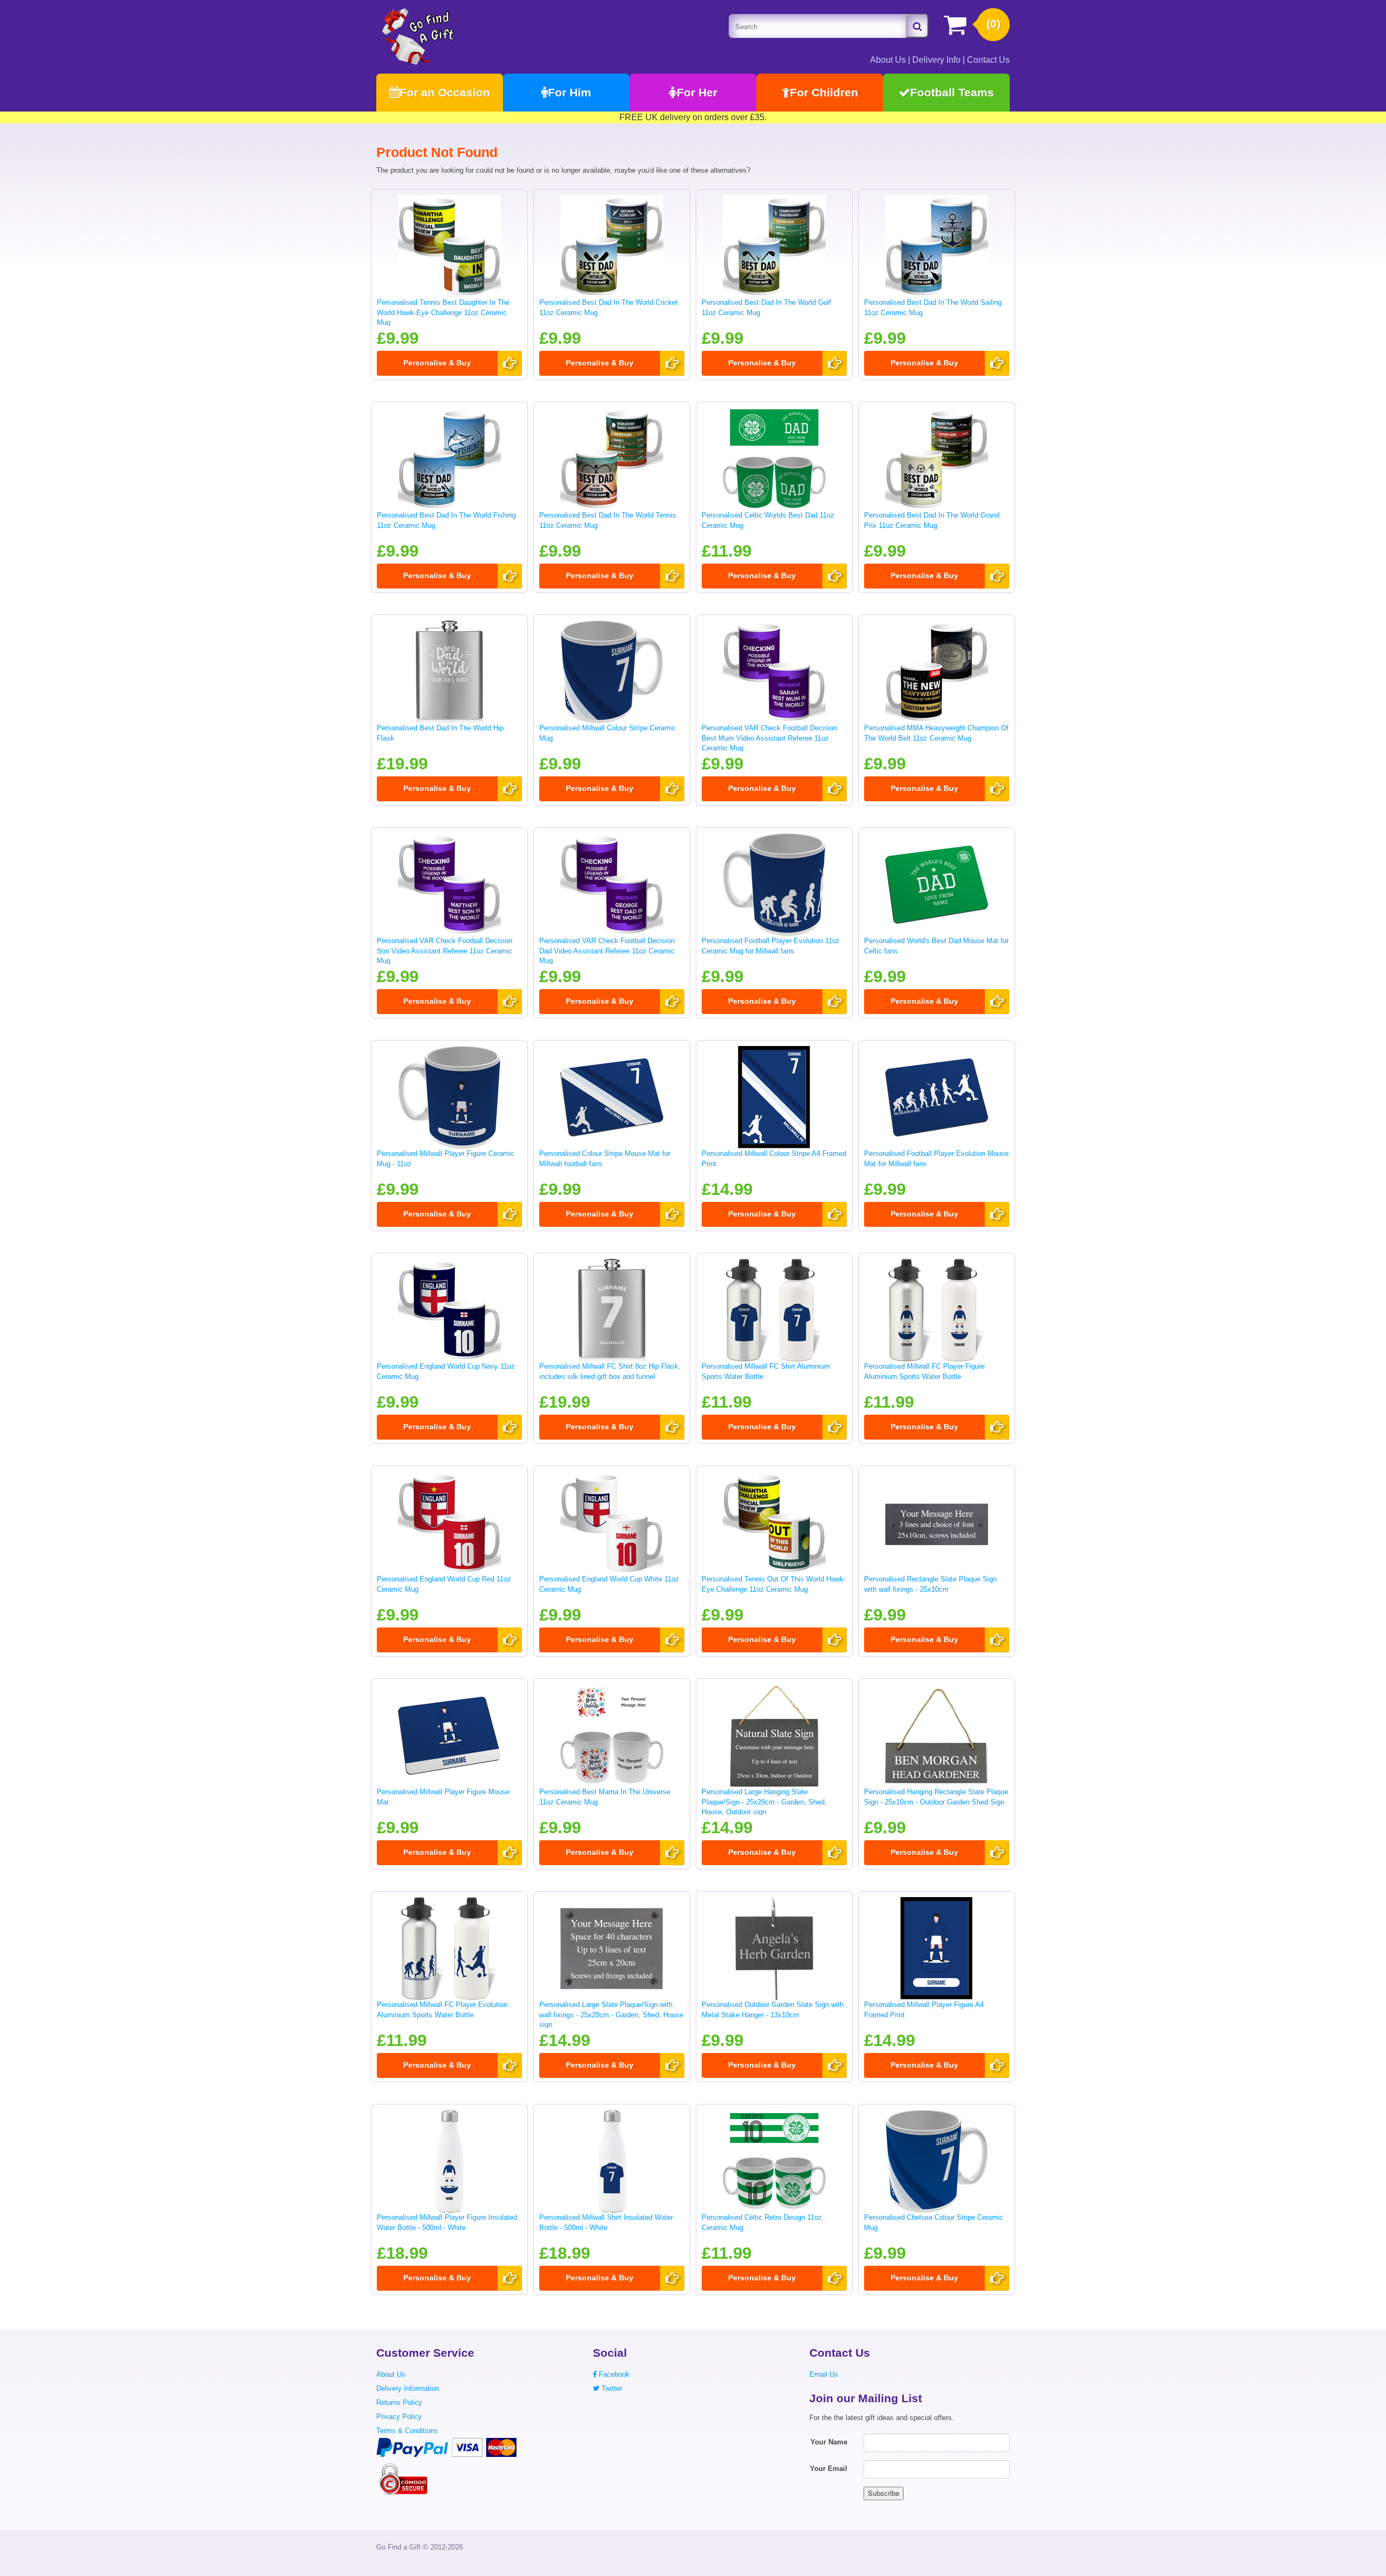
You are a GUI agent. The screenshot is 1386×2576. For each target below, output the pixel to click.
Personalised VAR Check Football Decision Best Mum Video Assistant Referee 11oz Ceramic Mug (769, 738)
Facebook (613, 2374)
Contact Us (988, 60)
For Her (697, 92)
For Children (824, 92)
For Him (570, 92)
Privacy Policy (399, 2417)
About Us (888, 60)
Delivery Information (408, 2388)
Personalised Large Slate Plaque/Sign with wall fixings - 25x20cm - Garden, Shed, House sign (611, 2015)
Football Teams (952, 92)
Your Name (829, 2442)
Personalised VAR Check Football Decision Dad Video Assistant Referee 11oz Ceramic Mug (607, 951)
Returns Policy (399, 2402)
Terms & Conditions (407, 2431)
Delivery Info (936, 60)
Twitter (611, 2388)
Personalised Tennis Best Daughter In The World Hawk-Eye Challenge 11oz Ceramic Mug (443, 312)
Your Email (829, 2469)
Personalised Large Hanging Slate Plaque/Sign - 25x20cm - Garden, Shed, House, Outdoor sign (764, 1802)
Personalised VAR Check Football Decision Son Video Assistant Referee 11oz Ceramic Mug (444, 951)
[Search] (917, 26)
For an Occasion (445, 92)
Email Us (824, 2374)
